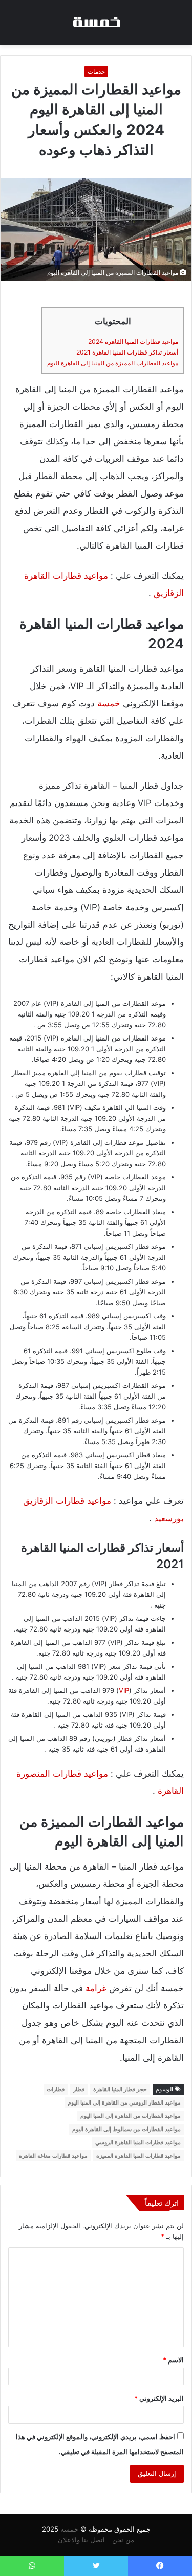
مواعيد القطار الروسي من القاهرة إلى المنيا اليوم (124, 2102)
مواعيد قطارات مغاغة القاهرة (53, 2156)
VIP (124, 1690)
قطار (79, 2089)
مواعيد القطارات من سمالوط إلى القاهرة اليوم (126, 2129)
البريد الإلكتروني (159, 2398)
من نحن (123, 2540)
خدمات (96, 71)
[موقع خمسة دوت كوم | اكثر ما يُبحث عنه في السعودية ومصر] (96, 22)
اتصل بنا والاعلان (81, 2540)
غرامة (96, 1988)
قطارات (56, 2089)
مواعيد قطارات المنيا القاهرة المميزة (138, 2156)
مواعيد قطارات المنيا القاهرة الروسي (138, 2142)
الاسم (173, 2360)
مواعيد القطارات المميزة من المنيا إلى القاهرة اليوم (113, 363)
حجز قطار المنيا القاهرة (120, 2089)
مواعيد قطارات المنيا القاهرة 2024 (133, 341)
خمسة (109, 703)
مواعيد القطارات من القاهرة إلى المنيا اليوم (131, 2116)
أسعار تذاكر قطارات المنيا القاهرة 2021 (127, 352)
